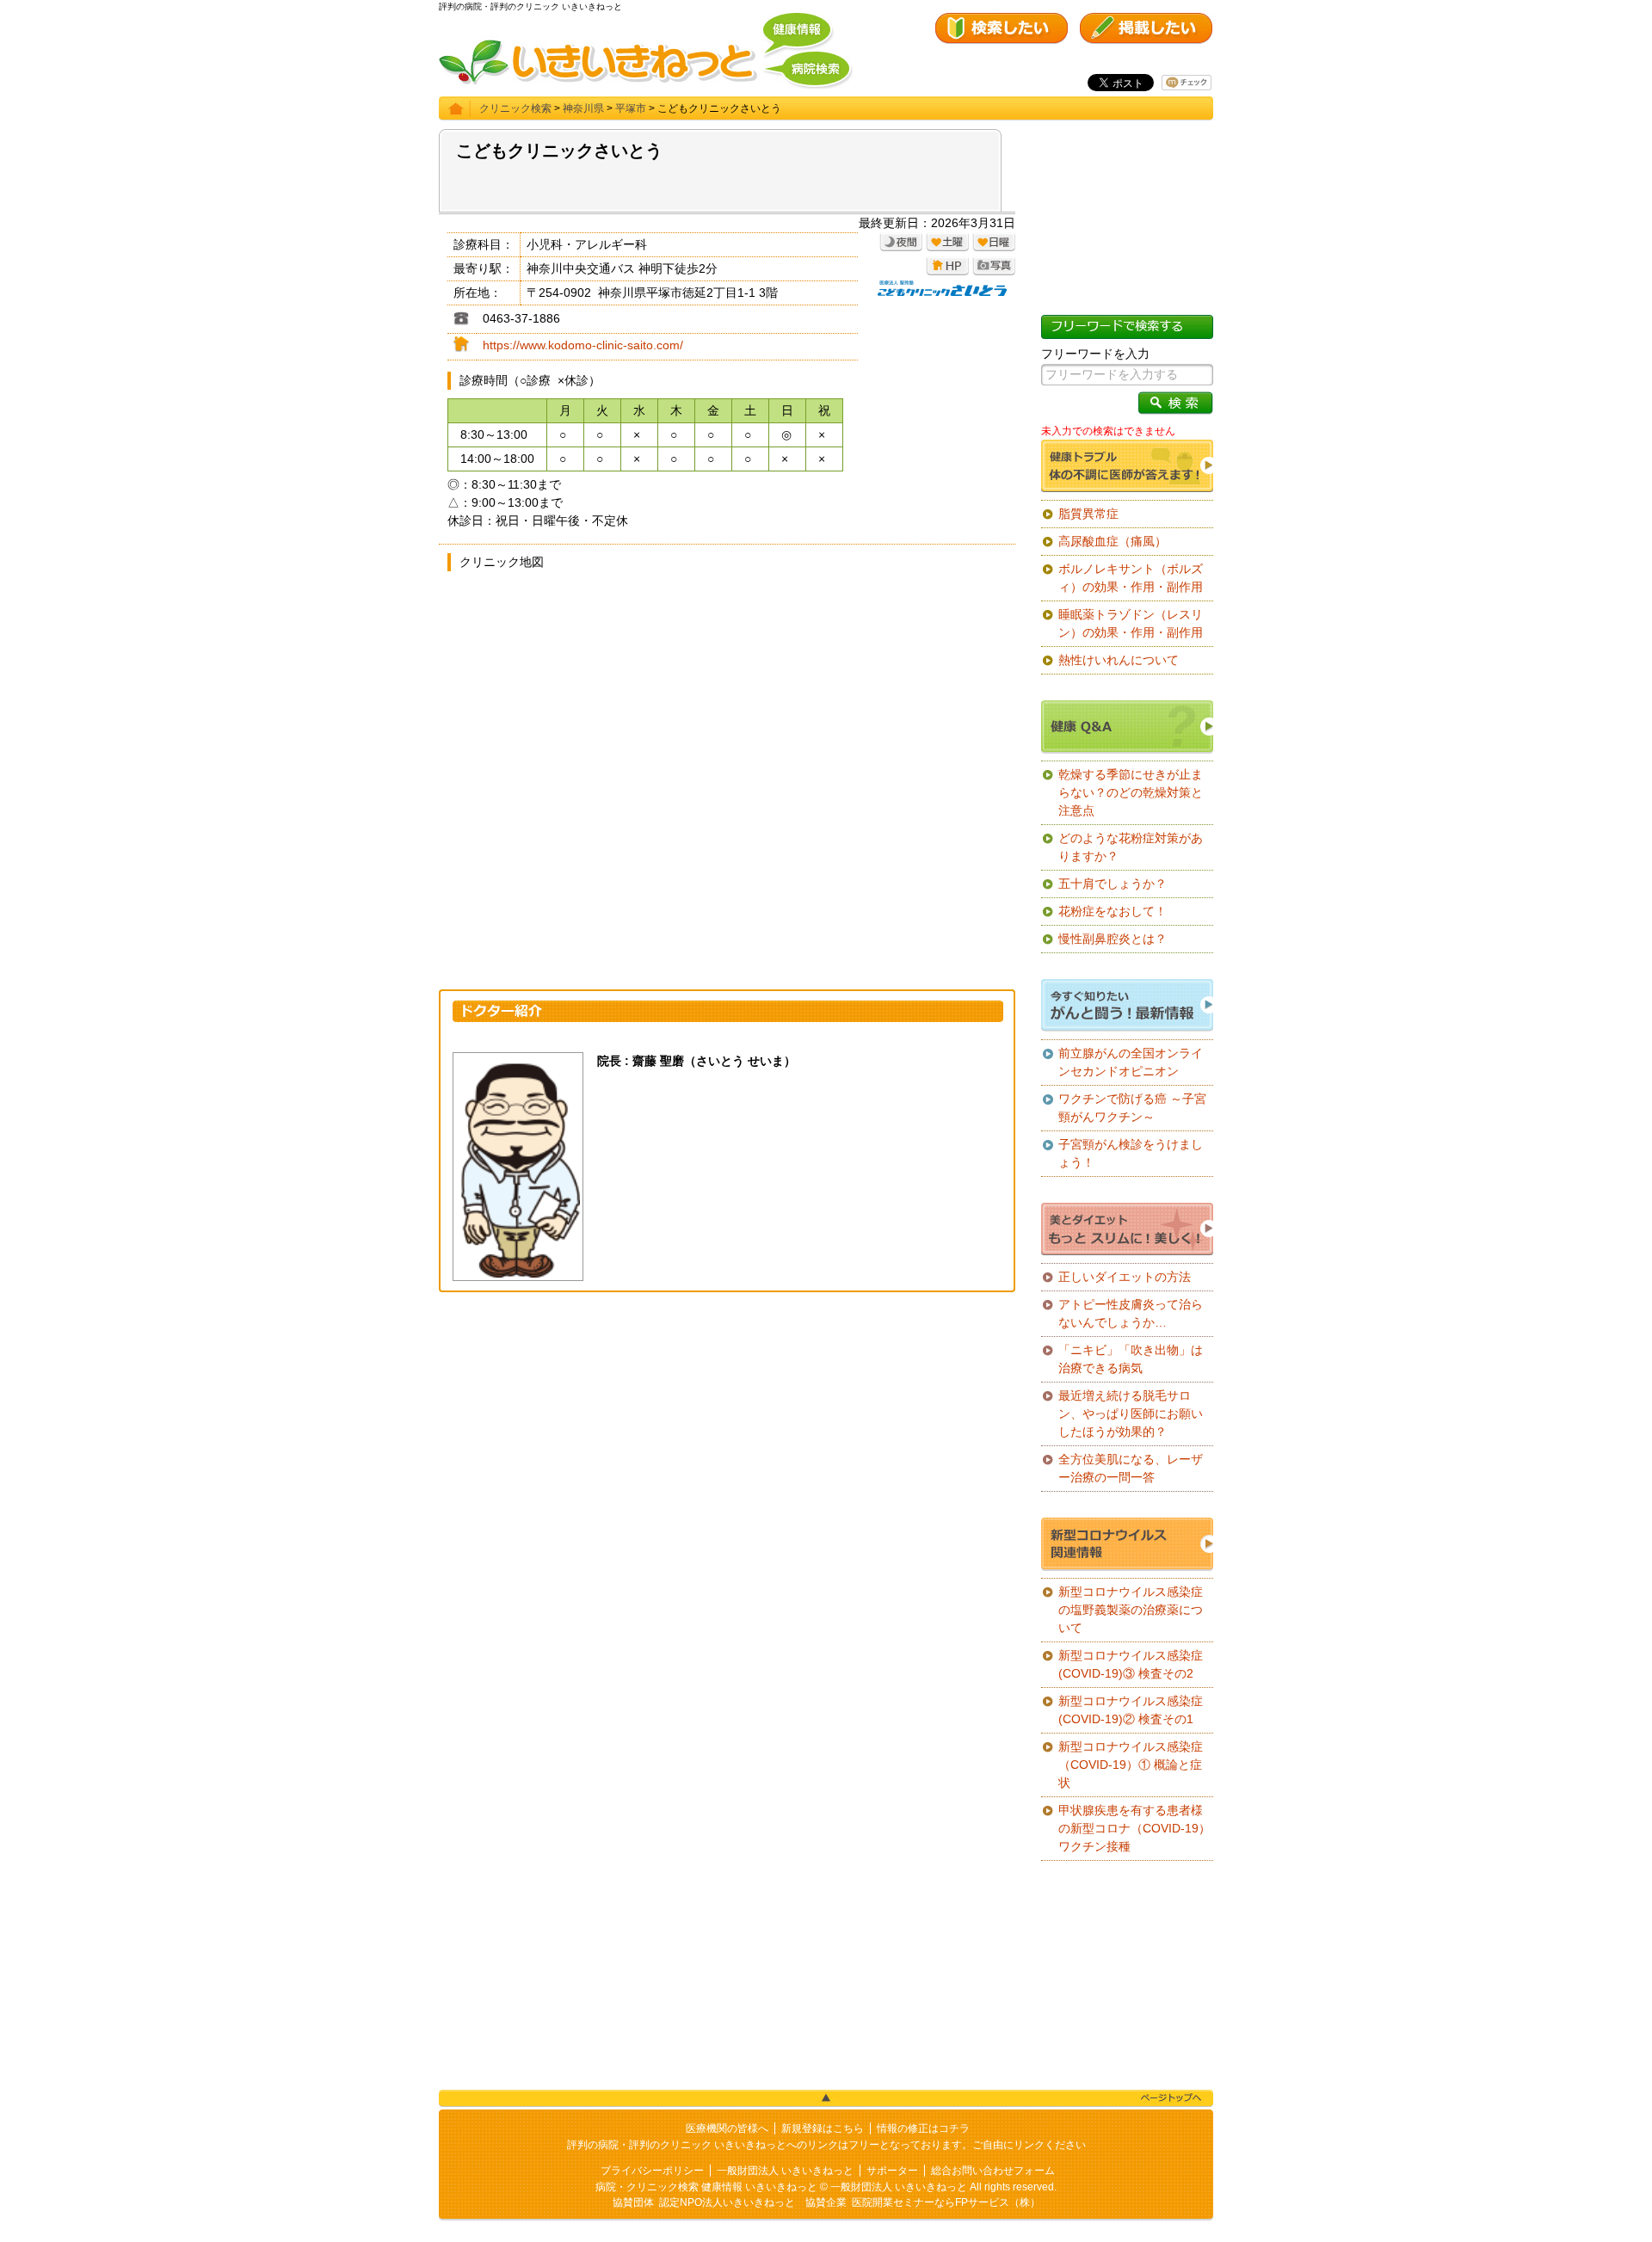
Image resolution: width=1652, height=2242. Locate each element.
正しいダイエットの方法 (1125, 1277)
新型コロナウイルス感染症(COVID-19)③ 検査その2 (1131, 1664)
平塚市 (631, 108)
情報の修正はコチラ (923, 2128)
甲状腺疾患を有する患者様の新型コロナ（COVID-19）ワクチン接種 (1134, 1828)
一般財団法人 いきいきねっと (785, 2171)
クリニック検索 (515, 108)
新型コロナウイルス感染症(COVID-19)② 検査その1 (1131, 1710)
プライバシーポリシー (652, 2171)
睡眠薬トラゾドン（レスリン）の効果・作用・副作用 (1131, 623)
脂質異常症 (1088, 514)
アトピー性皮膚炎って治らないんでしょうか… (1131, 1313)
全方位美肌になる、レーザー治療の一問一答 (1131, 1468)
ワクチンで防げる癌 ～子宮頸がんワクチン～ (1132, 1108)
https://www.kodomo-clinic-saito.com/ (583, 345)
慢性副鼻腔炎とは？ (1113, 939)
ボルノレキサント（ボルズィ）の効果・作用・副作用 (1131, 578)
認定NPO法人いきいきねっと (727, 2202)
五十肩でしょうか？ (1113, 884)
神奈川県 (583, 108)
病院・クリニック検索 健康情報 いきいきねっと (706, 2187)
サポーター (892, 2171)
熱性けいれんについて (1119, 660)
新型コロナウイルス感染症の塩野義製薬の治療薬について (1131, 1610)
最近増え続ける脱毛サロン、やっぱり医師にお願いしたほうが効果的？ (1131, 1414)
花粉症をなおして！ (1113, 911)
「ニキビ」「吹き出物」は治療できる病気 (1131, 1359)
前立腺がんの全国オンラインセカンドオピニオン (1131, 1062)
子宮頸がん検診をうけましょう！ (1131, 1153)
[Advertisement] (727, 1430)
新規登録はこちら (823, 2128)
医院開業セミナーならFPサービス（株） (946, 2202)
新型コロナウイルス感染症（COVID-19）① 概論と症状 (1131, 1765)
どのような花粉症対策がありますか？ (1131, 847)
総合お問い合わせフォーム (993, 2171)
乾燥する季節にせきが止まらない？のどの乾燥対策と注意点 (1131, 792)
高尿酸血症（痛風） (1113, 541)
